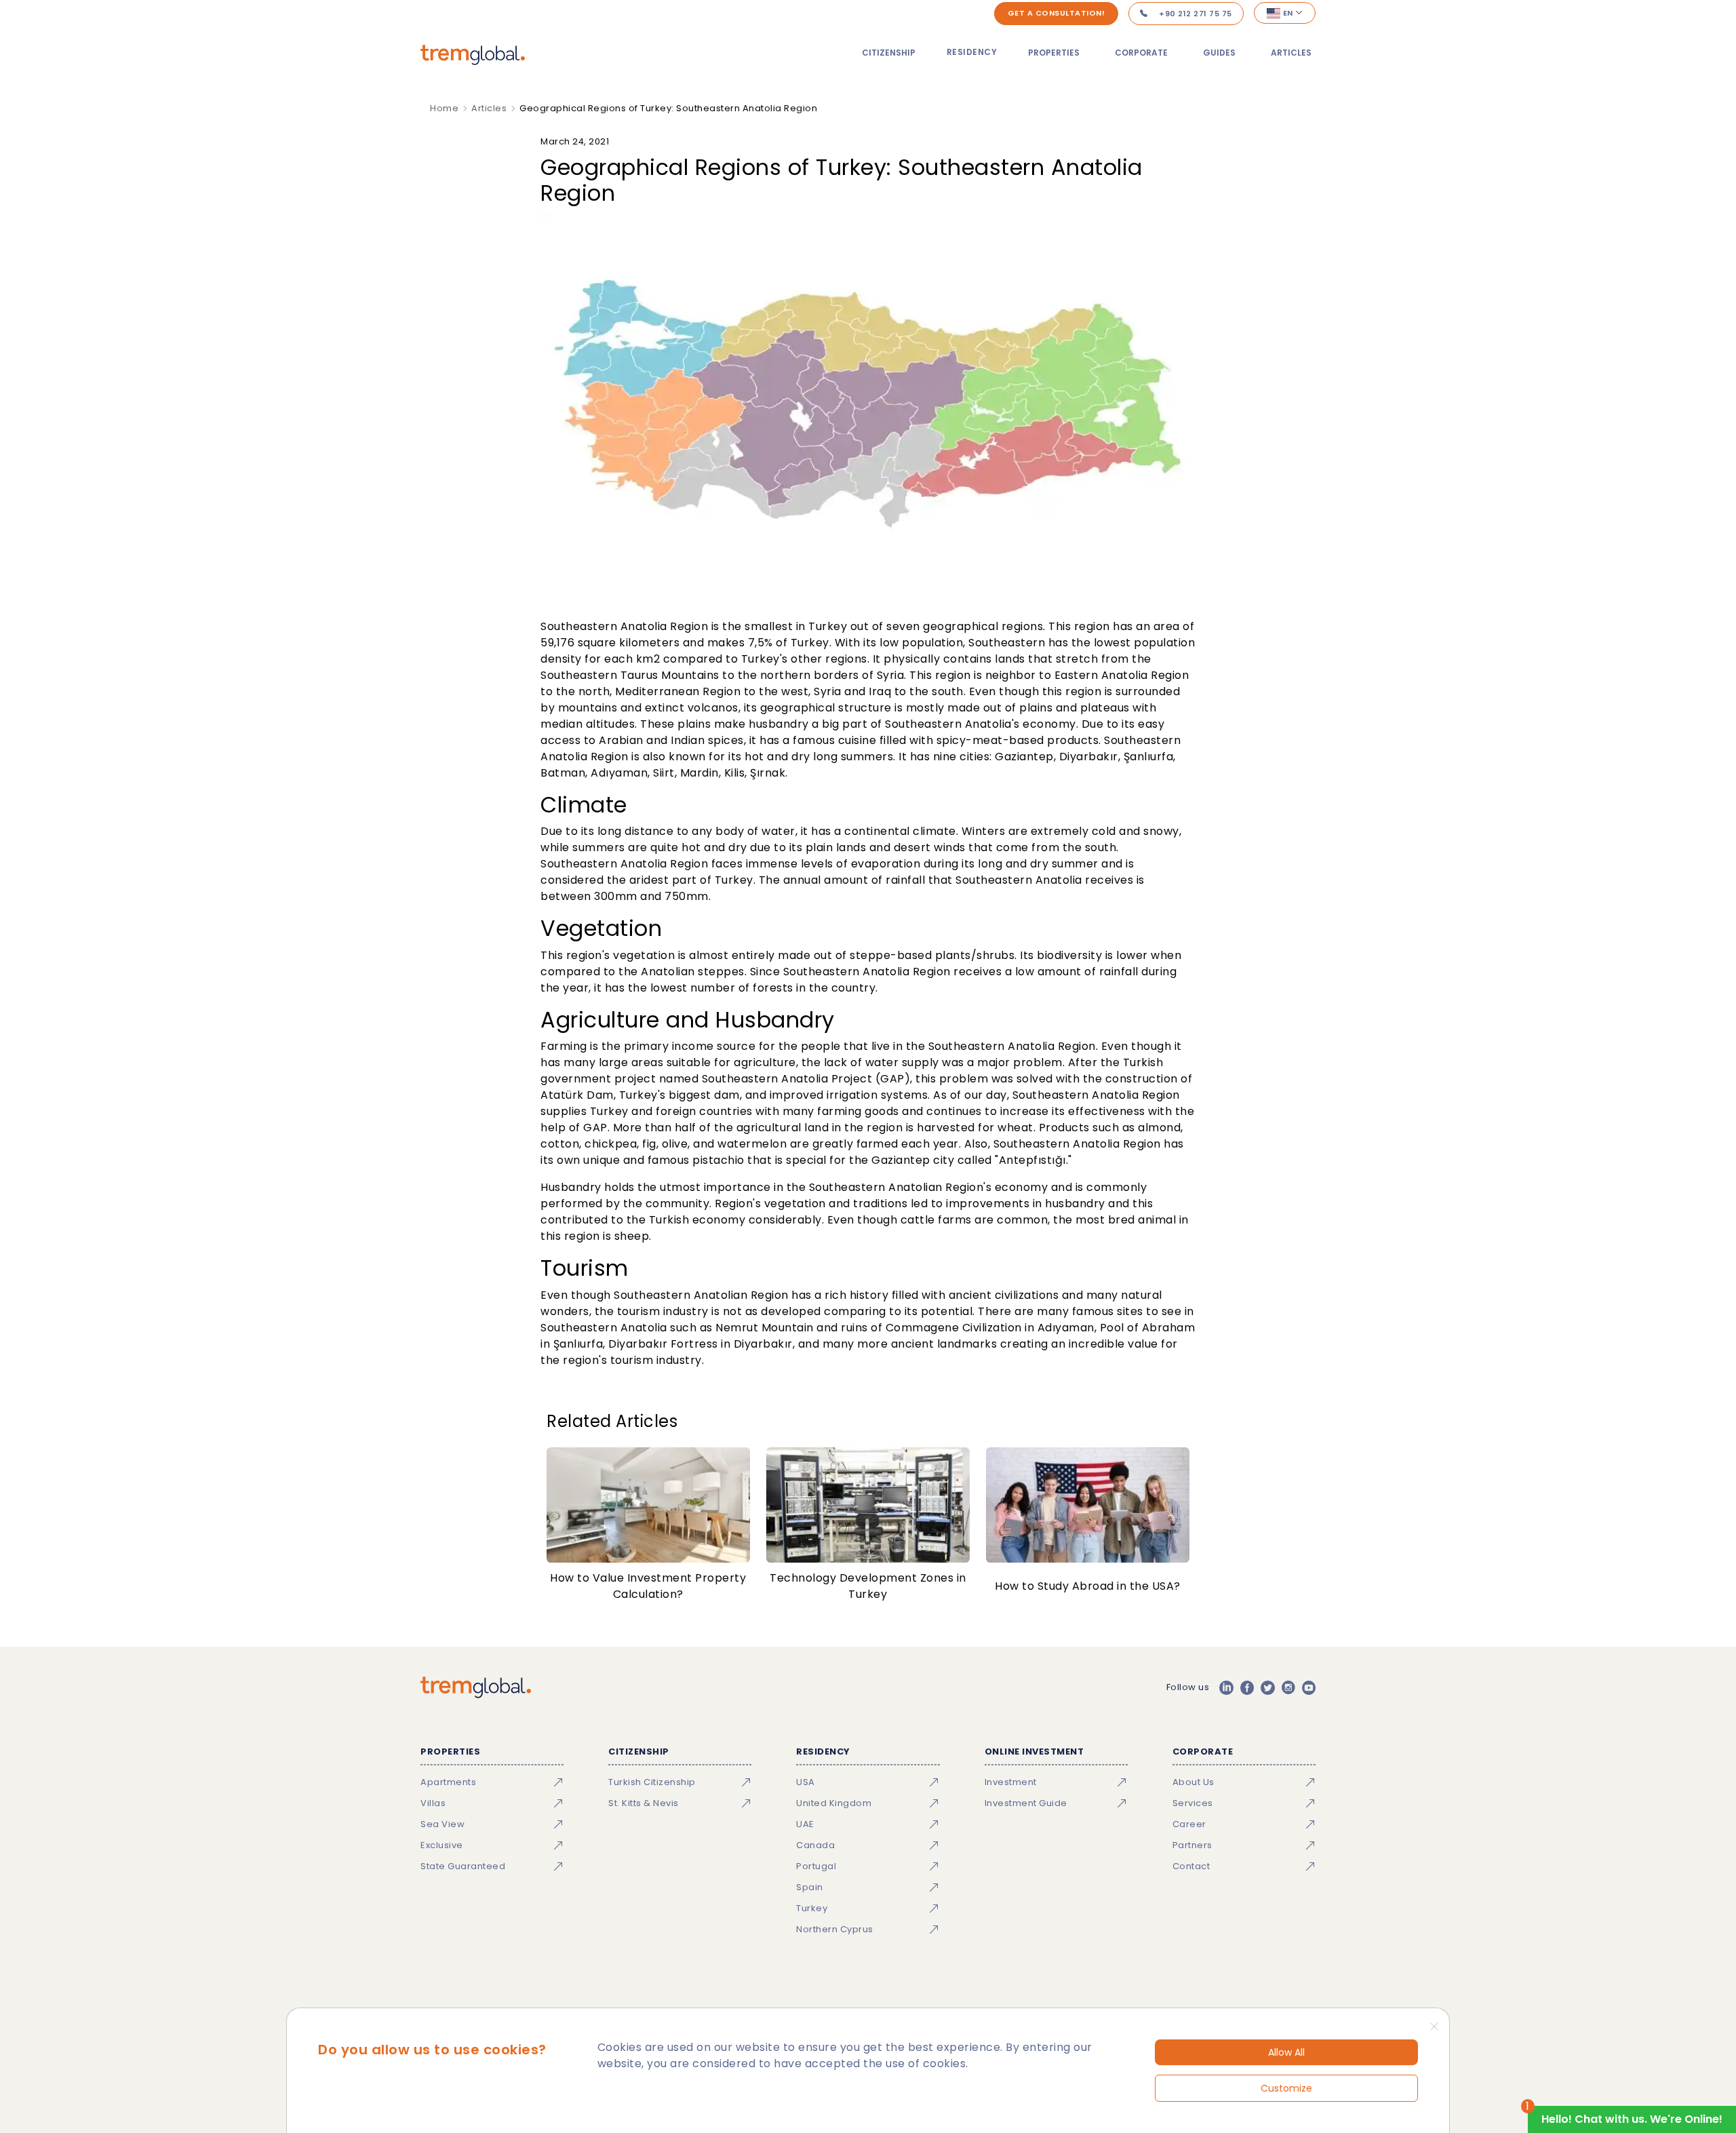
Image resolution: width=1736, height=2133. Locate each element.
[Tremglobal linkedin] (1226, 1687)
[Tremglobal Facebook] (1247, 1687)
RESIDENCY (972, 52)
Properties (1054, 53)
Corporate (1141, 53)
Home (444, 108)
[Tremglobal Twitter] (1267, 1687)
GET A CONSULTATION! (1057, 13)
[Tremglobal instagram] (1288, 1687)
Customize (1286, 2088)
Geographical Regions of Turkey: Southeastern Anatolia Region (668, 108)
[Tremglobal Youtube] (1309, 1687)
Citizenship (889, 53)
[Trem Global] (476, 1687)
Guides (1219, 53)
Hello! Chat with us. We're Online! (1632, 2119)
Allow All (1286, 2052)
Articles (1291, 53)
